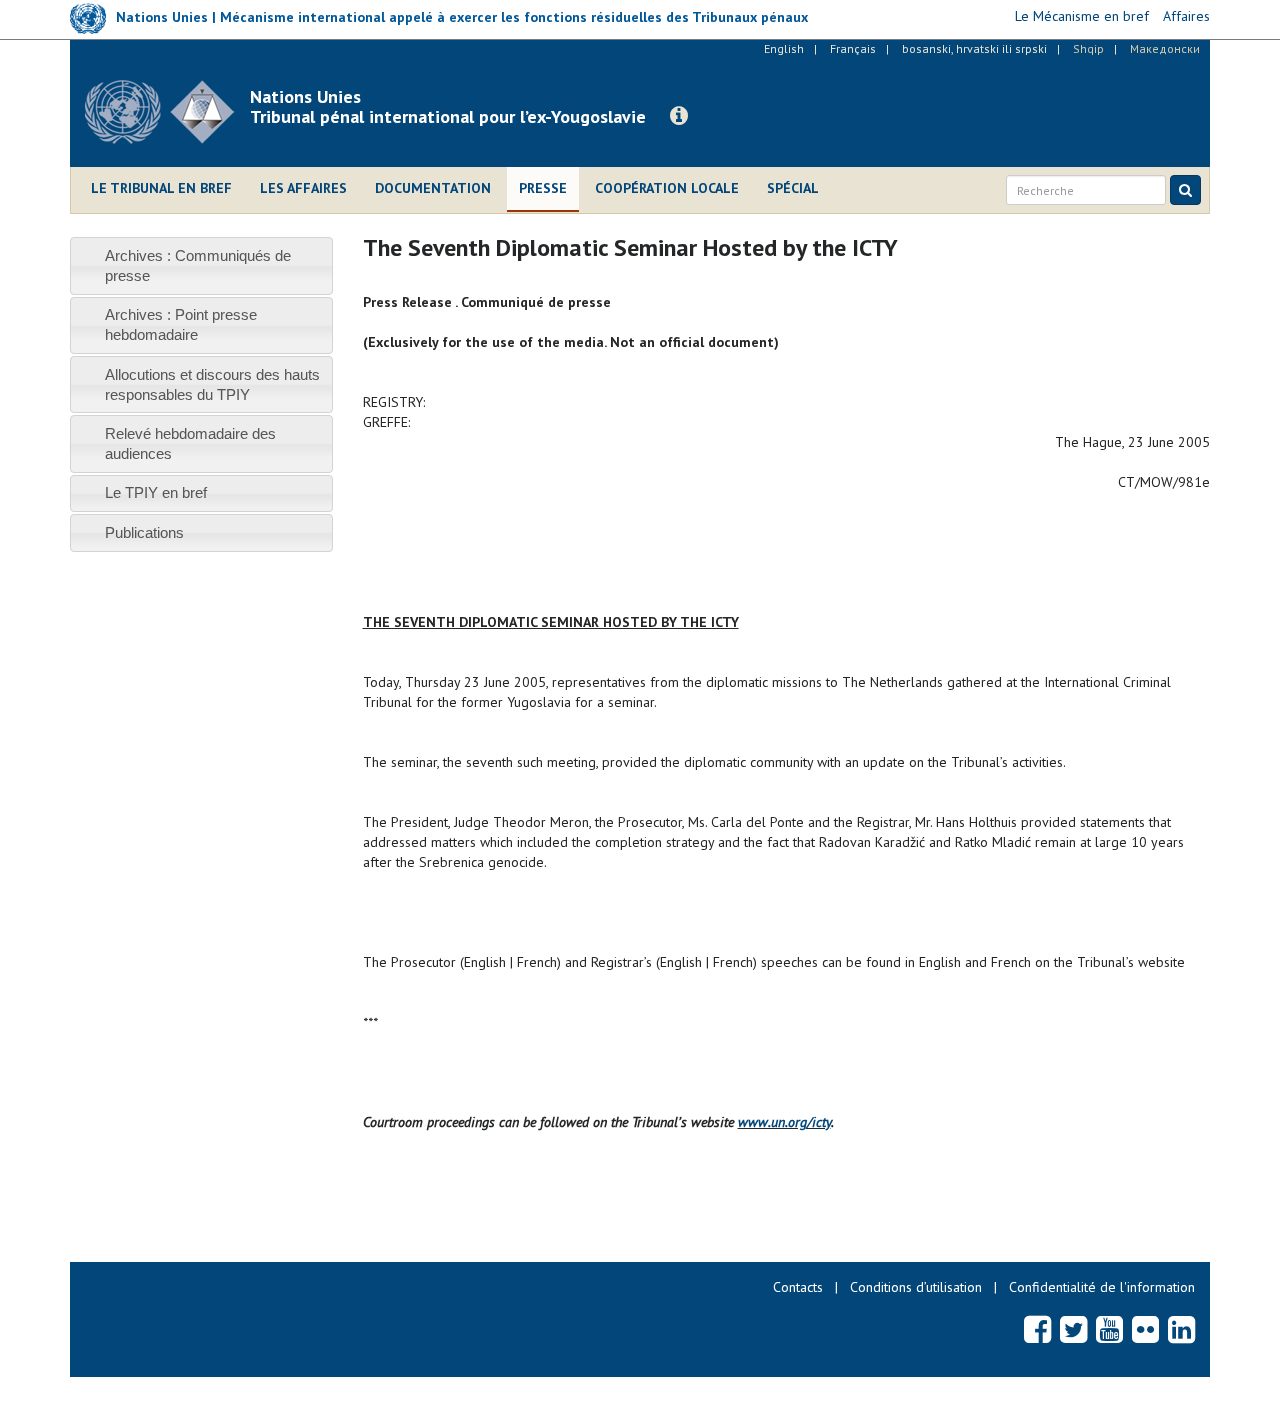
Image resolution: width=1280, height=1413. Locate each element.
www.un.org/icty (784, 1122)
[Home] (167, 112)
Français (853, 48)
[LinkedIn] (1181, 1329)
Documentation (433, 188)
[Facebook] (1037, 1329)
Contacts (798, 1287)
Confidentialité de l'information (1102, 1287)
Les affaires (303, 188)
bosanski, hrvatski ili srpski (974, 48)
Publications (144, 532)
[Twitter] (1073, 1329)
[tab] (201, 265)
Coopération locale (667, 188)
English (784, 48)
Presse (543, 188)
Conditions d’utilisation (916, 1287)
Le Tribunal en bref (161, 188)
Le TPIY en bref (156, 492)
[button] (679, 116)
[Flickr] (1145, 1329)
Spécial (793, 188)
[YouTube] (1109, 1329)
